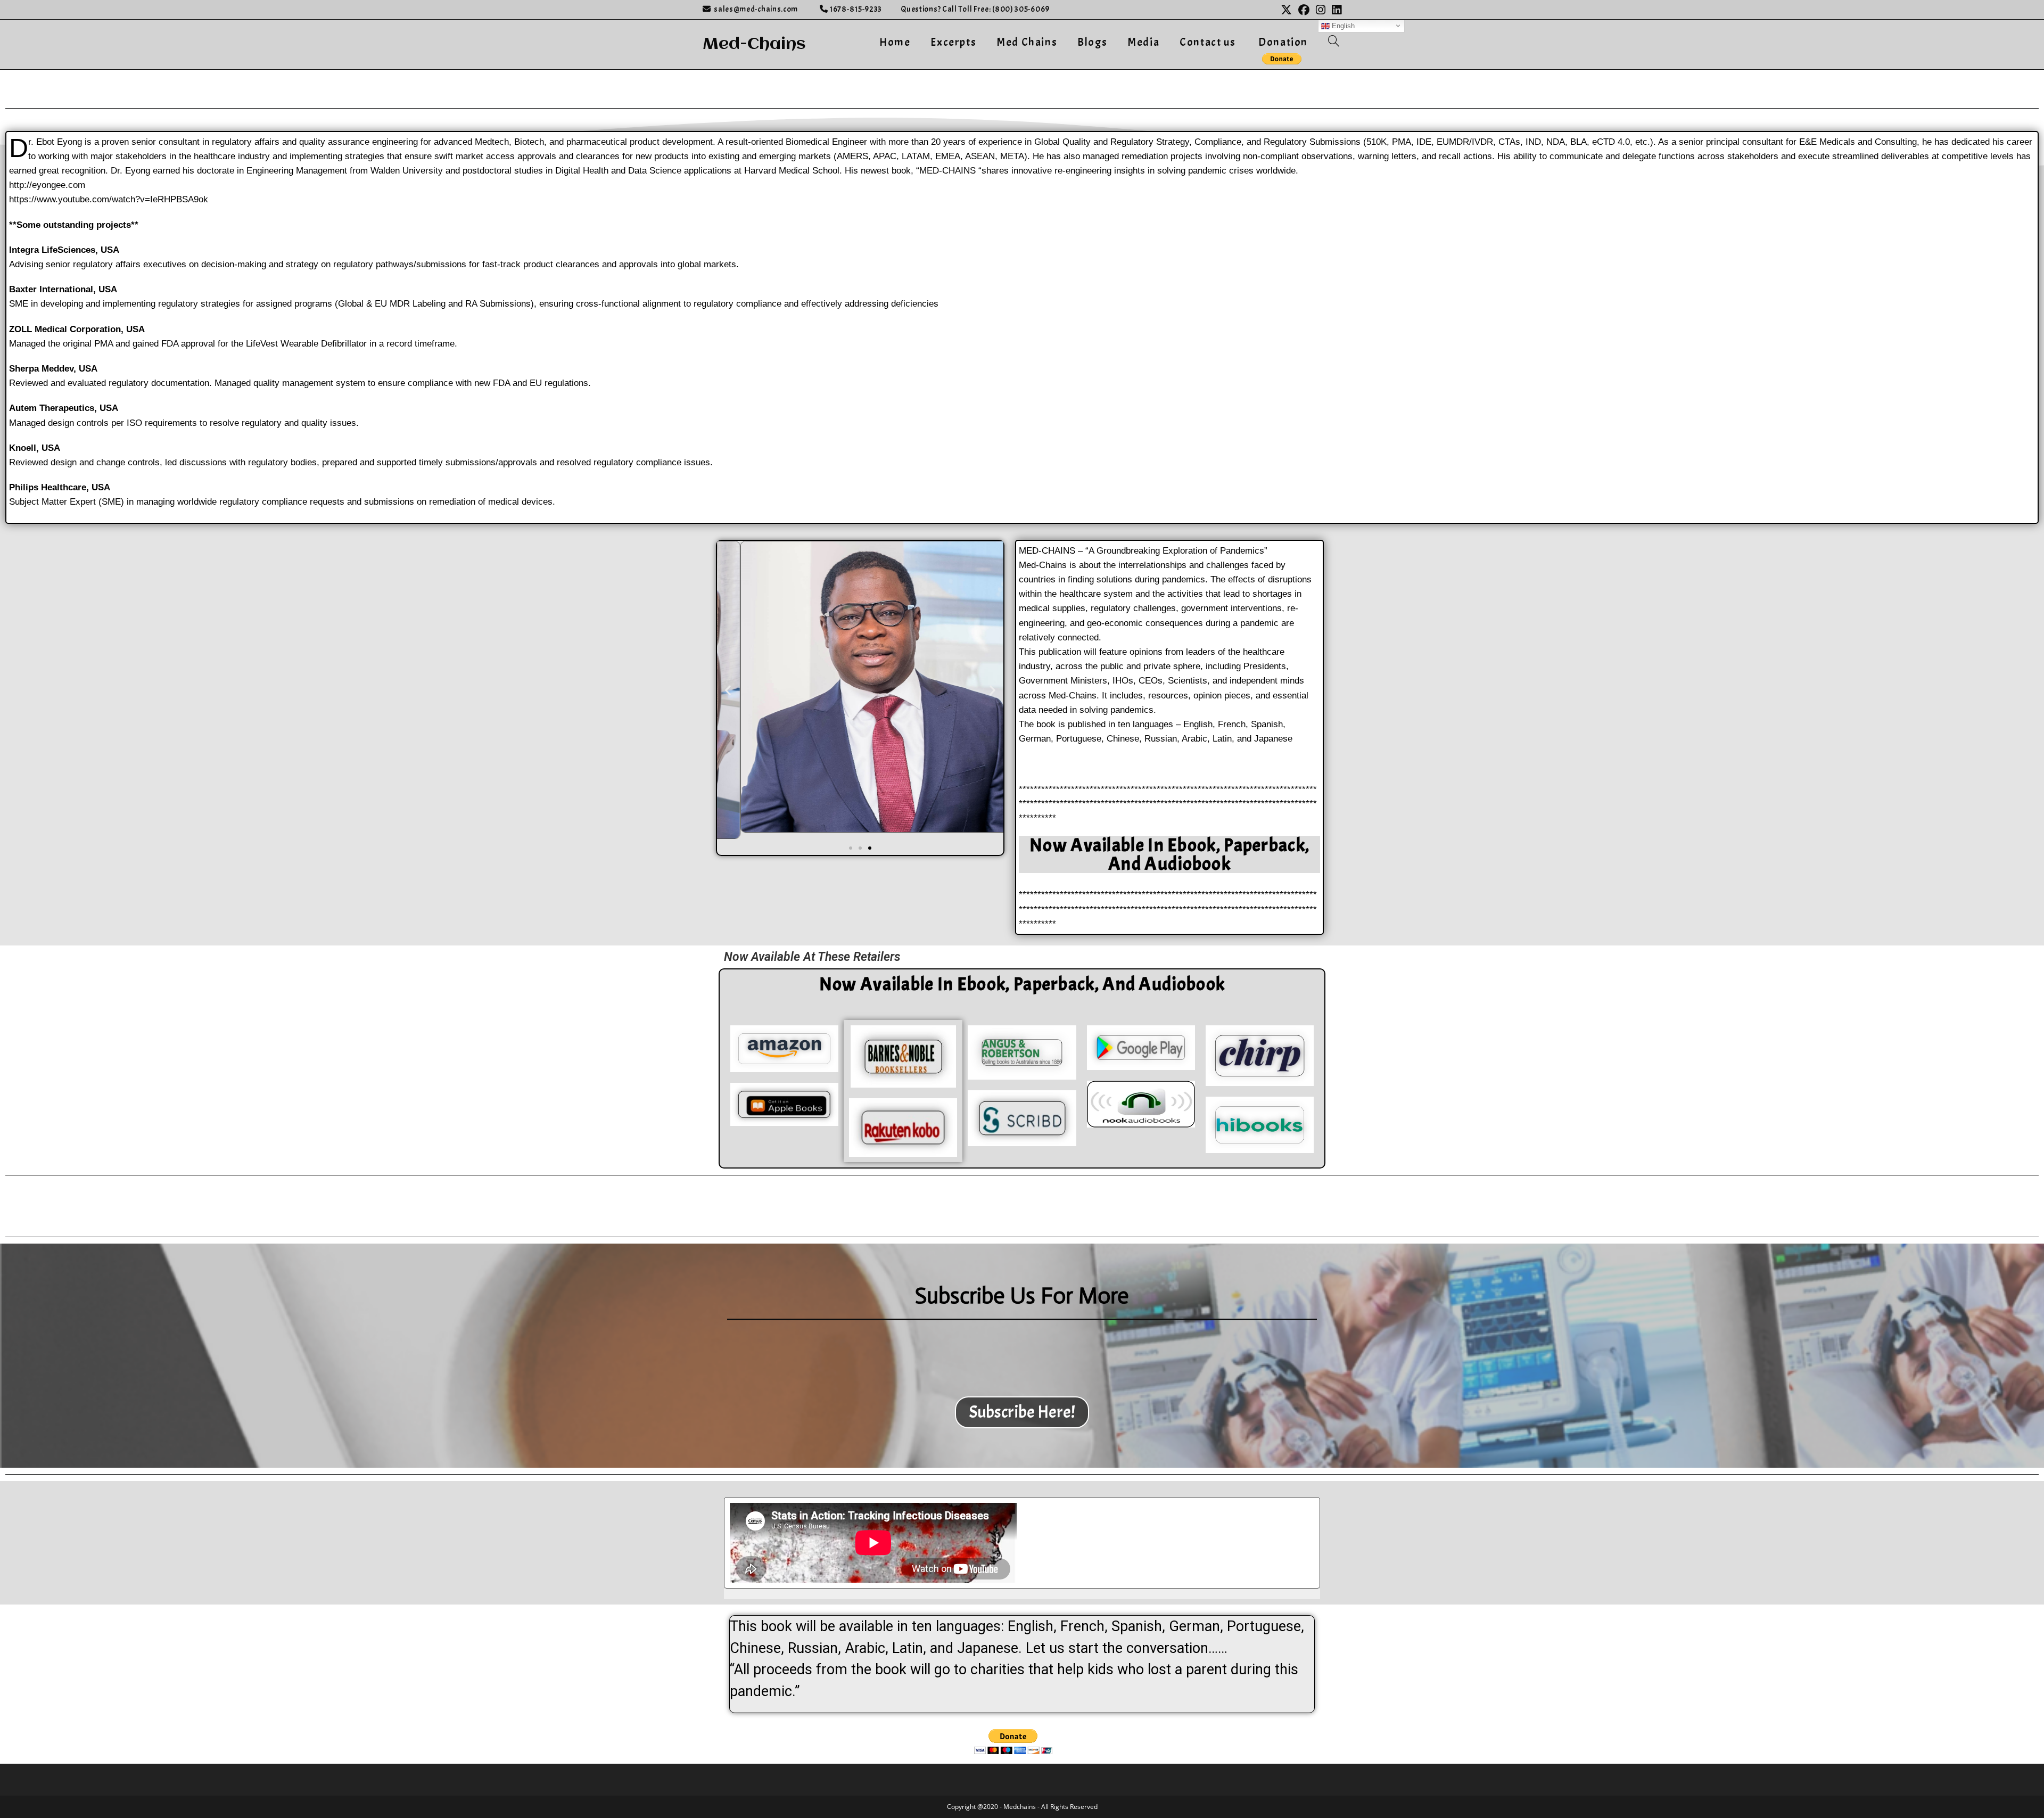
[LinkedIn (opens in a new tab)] (1335, 10)
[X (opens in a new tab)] (1286, 10)
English (1342, 25)
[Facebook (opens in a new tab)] (1304, 10)
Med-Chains (754, 44)
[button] (728, 690)
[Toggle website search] (1334, 42)
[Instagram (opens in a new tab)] (1321, 10)
